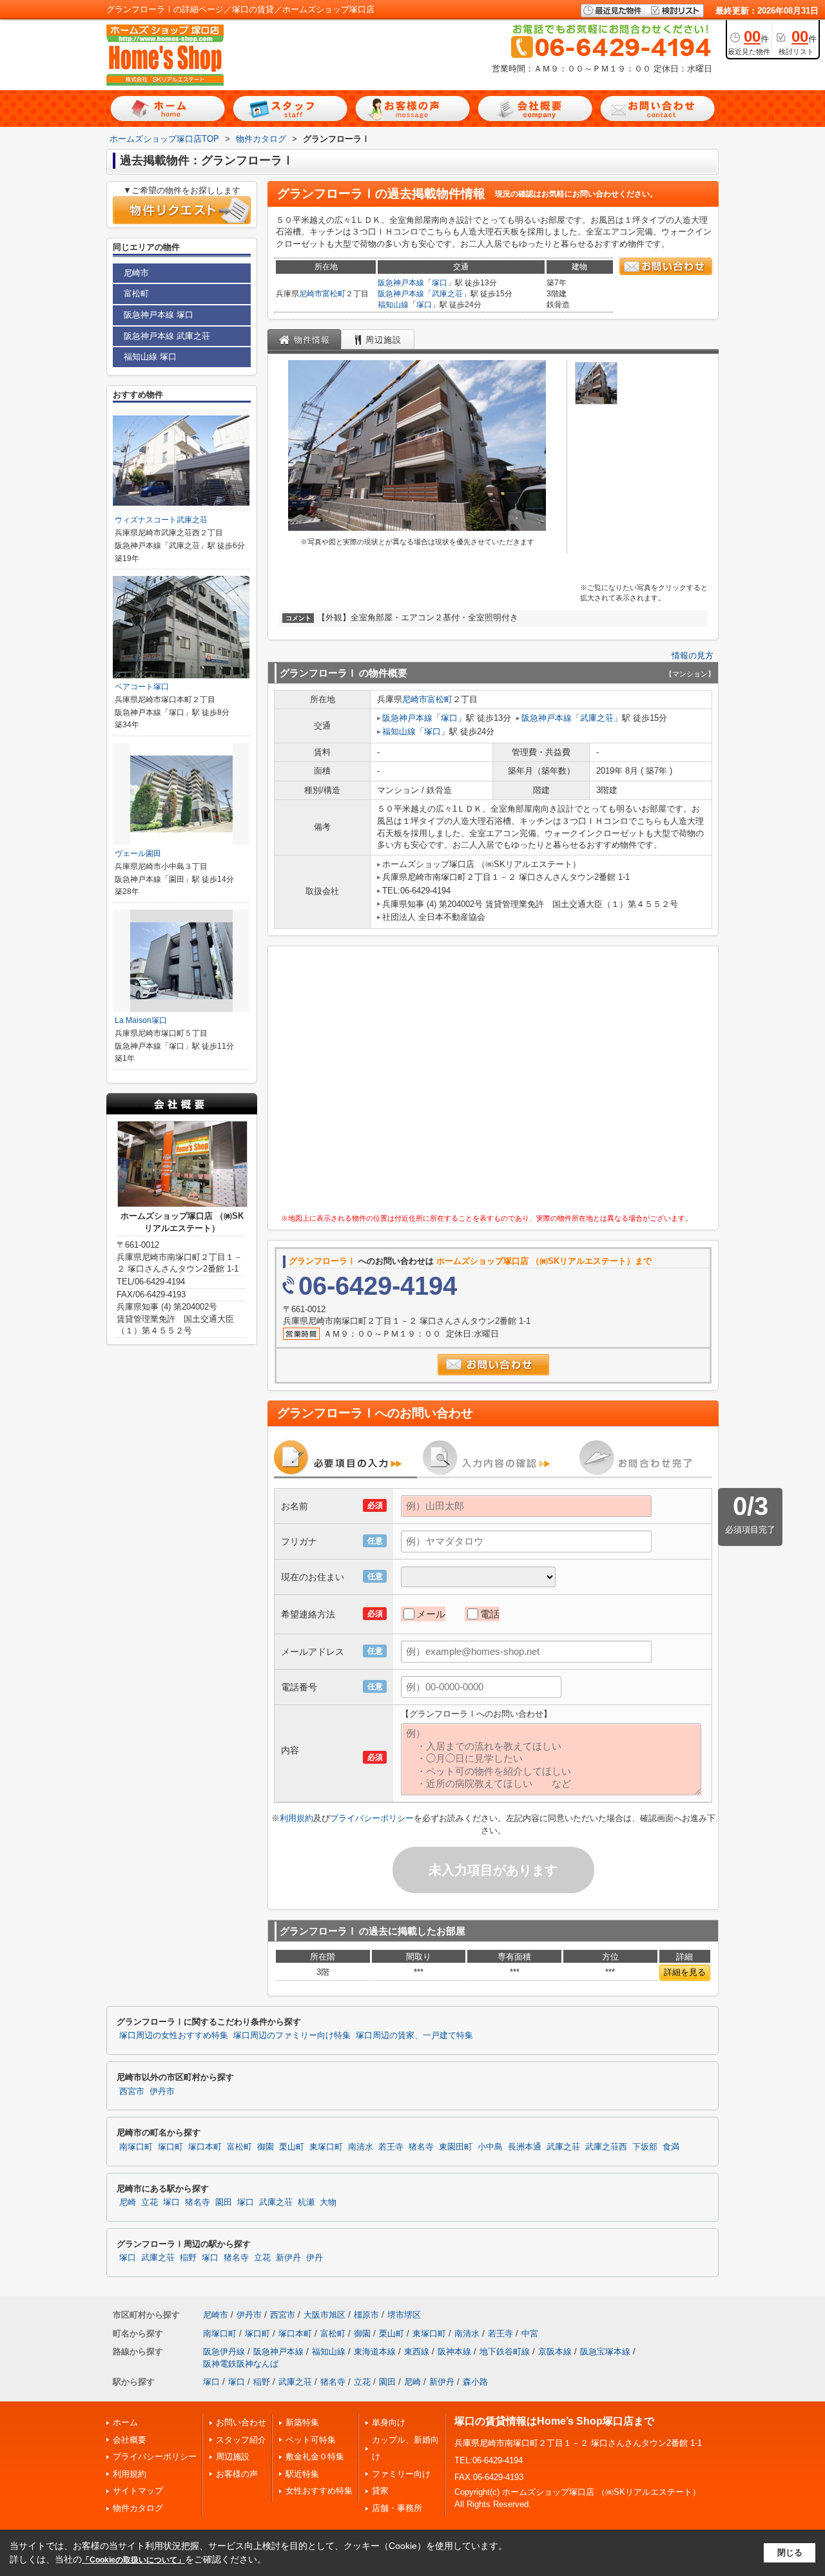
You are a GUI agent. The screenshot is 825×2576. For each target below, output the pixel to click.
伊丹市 (162, 2092)
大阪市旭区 (325, 2315)
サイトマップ (138, 2491)
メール (431, 1614)
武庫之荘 (447, 294)
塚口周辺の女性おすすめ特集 (174, 2036)
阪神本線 (454, 2352)
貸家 (380, 2491)
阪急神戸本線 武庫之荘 (167, 336)
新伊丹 (288, 2258)
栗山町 (292, 2147)
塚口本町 (205, 2147)
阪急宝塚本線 (605, 2352)
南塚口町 (136, 2147)
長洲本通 (525, 2147)
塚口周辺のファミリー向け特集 (292, 2036)
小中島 (490, 2147)
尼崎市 (311, 294)
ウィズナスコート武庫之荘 (161, 520)
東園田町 (456, 2147)
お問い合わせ (241, 2422)
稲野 (188, 2258)
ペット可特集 (311, 2440)
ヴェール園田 (138, 854)
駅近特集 (302, 2474)
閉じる (790, 2552)
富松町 (334, 294)
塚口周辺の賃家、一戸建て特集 (414, 2036)
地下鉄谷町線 (505, 2352)
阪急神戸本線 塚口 (159, 315)
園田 (224, 2202)
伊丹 (315, 2258)
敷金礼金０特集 (315, 2457)
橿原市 (366, 2315)
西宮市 (132, 2092)
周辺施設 (233, 2457)
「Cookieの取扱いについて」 (133, 2560)
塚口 (440, 283)
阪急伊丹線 (224, 2352)
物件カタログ (138, 2508)
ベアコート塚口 (142, 687)
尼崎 (128, 2202)
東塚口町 (326, 2147)
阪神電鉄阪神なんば (241, 2364)
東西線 (417, 2352)
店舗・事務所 (397, 2508)
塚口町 (170, 2147)
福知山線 (393, 305)
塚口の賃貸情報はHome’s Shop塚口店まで (554, 2421)
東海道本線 (375, 2352)
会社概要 (130, 2440)
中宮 (530, 2333)
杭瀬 (306, 2202)
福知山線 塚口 (150, 357)
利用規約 (296, 1818)
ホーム (125, 2422)
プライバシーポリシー (372, 1818)
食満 (671, 2147)
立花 (150, 2202)
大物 (328, 2202)
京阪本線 (555, 2352)
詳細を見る (685, 1972)
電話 (490, 1614)
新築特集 (302, 2422)
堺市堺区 (404, 2315)
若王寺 (391, 2147)
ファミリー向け (401, 2474)
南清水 (361, 2147)
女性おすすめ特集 (319, 2491)
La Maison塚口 (141, 1020)
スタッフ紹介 (241, 2440)
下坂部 (645, 2147)
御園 (266, 2147)
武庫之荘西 (606, 2147)
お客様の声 (237, 2474)
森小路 (475, 2382)
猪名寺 (421, 2147)
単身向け (389, 2422)
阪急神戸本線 (401, 283)
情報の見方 (693, 655)
